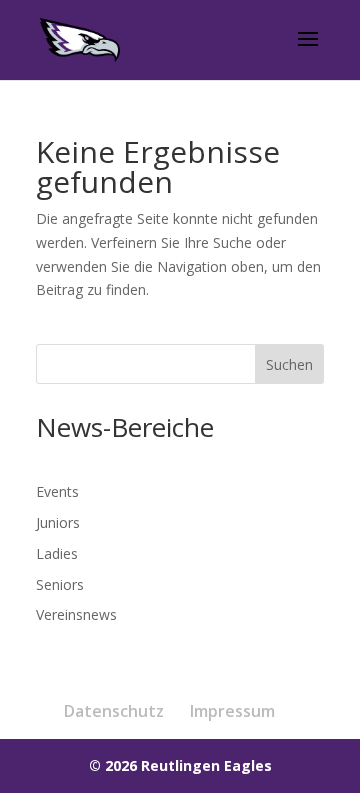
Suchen (289, 364)
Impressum (232, 711)
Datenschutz (114, 711)
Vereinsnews (76, 614)
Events (57, 491)
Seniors (60, 584)
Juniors (58, 522)
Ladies (57, 553)
